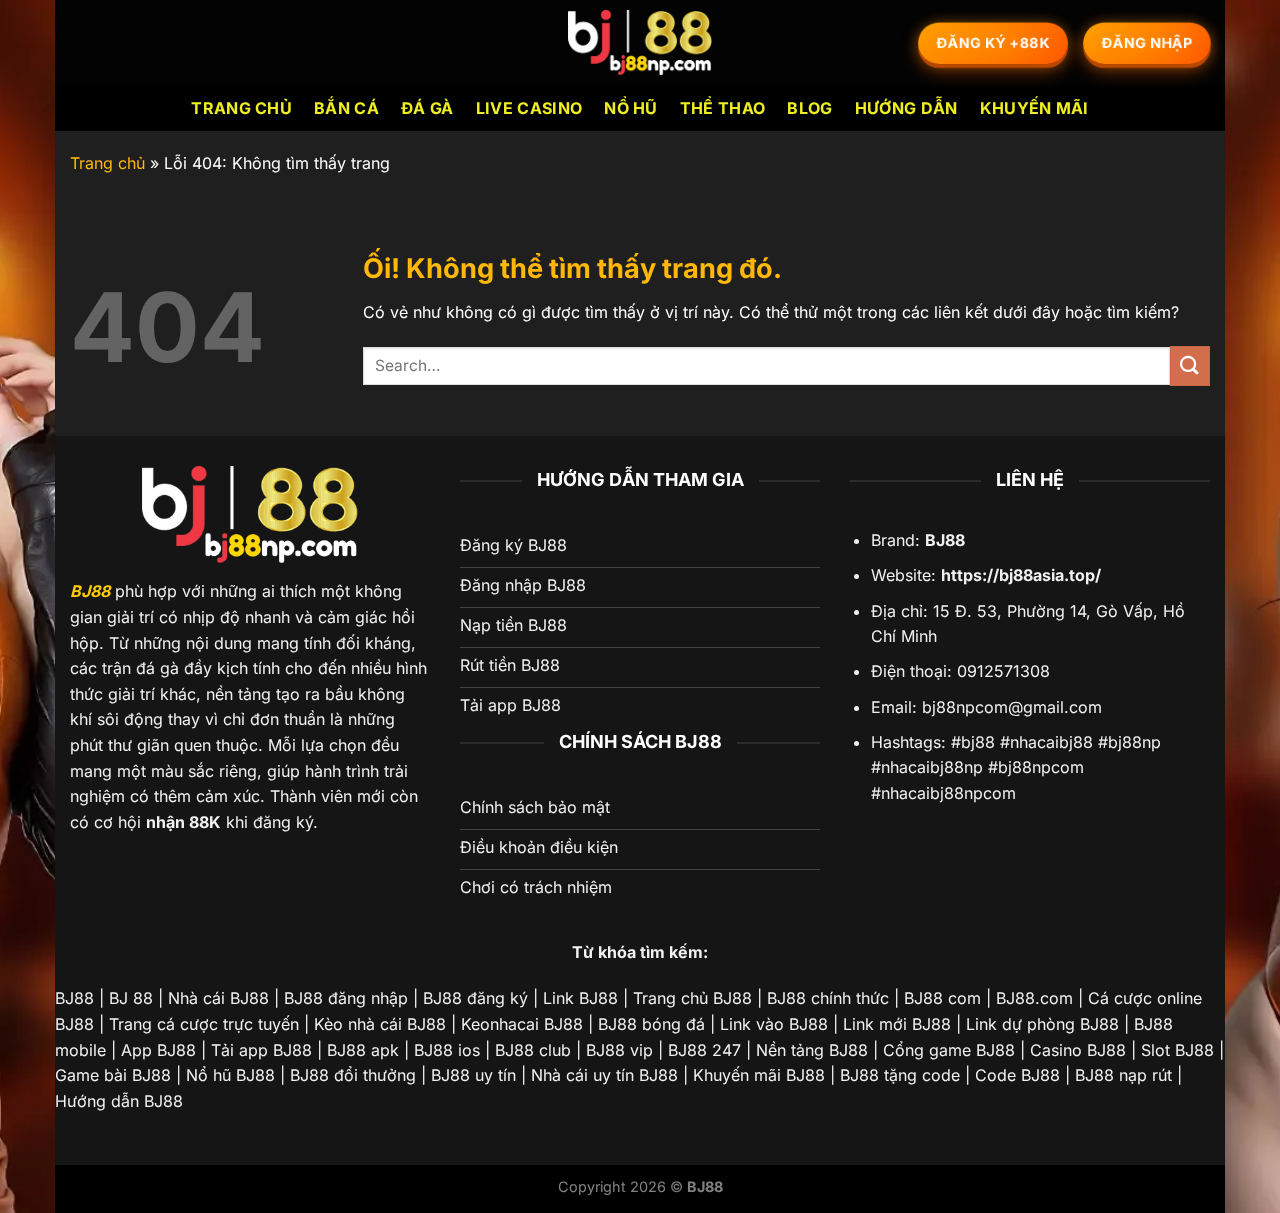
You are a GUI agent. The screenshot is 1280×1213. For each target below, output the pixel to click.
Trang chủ (241, 108)
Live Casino (529, 108)
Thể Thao (723, 108)
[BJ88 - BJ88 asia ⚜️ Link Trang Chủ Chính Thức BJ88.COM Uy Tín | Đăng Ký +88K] (640, 42)
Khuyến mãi (1034, 108)
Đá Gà (427, 108)
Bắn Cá (346, 108)
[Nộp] (1190, 365)
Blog (809, 108)
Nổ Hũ (631, 108)
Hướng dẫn (906, 108)
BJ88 (90, 591)
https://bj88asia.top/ (1021, 575)
